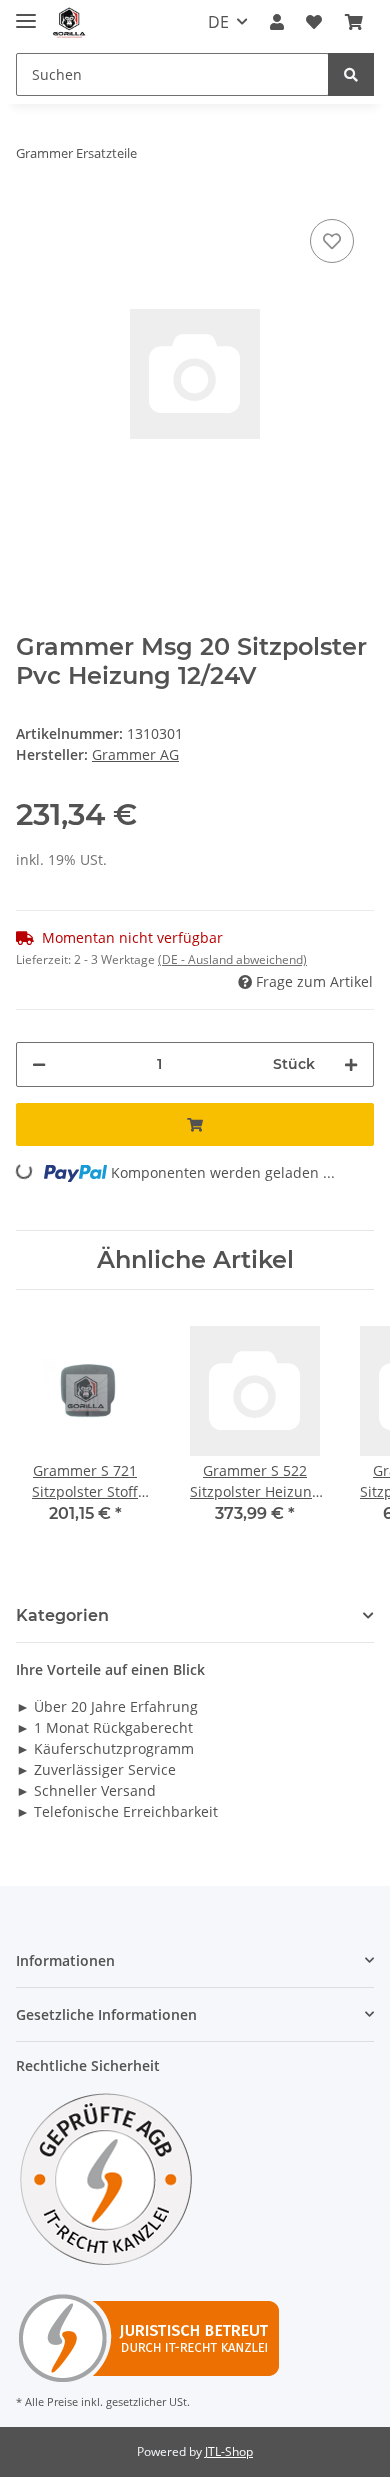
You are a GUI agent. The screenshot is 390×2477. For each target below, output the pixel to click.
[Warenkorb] (354, 22)
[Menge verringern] (39, 1064)
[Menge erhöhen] (351, 1064)
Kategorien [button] (62, 1615)
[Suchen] (351, 74)
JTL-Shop (229, 2451)
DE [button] (218, 22)
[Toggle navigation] (26, 12)
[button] (277, 22)
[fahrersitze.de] (70, 22)
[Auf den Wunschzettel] (332, 241)
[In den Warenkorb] (195, 1124)
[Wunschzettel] (314, 22)
